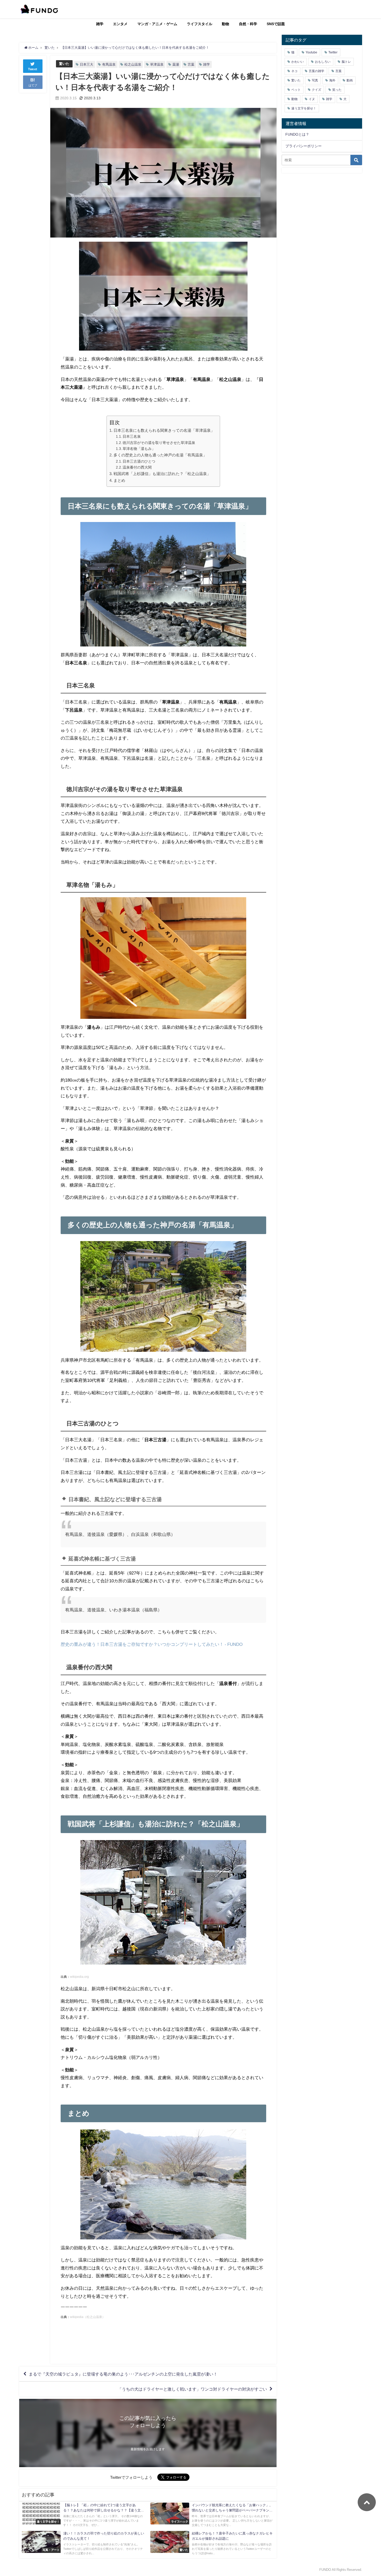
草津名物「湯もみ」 (139, 449)
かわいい (298, 62)
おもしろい (323, 62)
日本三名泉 (132, 436)
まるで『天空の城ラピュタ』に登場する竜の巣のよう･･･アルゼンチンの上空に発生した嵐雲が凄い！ (123, 2374)
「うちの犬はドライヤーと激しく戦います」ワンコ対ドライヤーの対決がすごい (192, 2389)
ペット (296, 90)
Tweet (33, 69)
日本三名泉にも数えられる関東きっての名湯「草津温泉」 (164, 430)
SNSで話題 (276, 24)
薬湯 (176, 64)
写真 (315, 80)
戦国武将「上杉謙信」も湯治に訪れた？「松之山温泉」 (162, 474)
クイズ (316, 90)
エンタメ (120, 24)
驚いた (64, 64)
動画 (350, 80)
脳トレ (346, 62)
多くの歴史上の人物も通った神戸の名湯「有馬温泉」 (160, 455)
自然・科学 (248, 24)
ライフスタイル (200, 24)
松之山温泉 (133, 64)
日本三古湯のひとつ (139, 461)
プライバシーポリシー (304, 146)
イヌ (312, 99)
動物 (225, 24)
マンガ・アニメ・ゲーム (157, 24)
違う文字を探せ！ (304, 108)
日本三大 (87, 64)
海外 (332, 80)
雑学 (100, 24)
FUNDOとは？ (297, 134)
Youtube (311, 52)
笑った (337, 90)
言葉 (191, 64)
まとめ (119, 480)
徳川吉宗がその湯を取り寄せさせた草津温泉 (159, 443)
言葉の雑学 (316, 71)
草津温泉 (157, 64)
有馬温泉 (109, 64)
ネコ (294, 71)
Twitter (333, 52)
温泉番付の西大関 (137, 467)
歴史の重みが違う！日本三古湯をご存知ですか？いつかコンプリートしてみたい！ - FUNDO (152, 1644)
